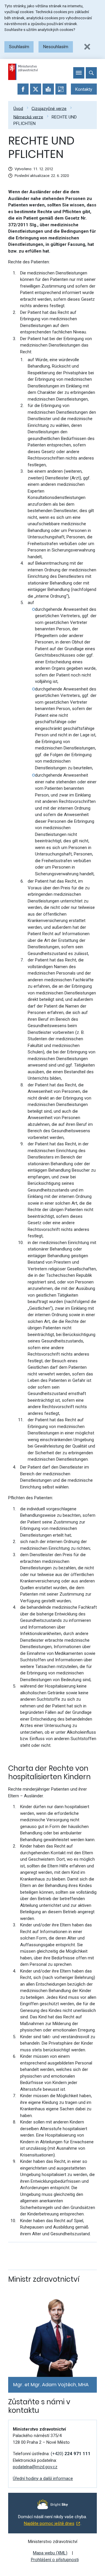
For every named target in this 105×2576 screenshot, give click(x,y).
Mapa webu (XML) (50, 2553)
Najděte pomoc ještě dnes (49, 2523)
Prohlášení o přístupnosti (55, 2560)
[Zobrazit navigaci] (79, 73)
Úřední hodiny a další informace (43, 2478)
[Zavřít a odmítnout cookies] (87, 47)
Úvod (18, 108)
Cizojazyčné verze (49, 108)
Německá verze (28, 117)
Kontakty (84, 89)
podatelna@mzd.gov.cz (35, 2467)
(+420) (71, 2454)
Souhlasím (19, 47)
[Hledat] (91, 73)
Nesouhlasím (56, 47)
